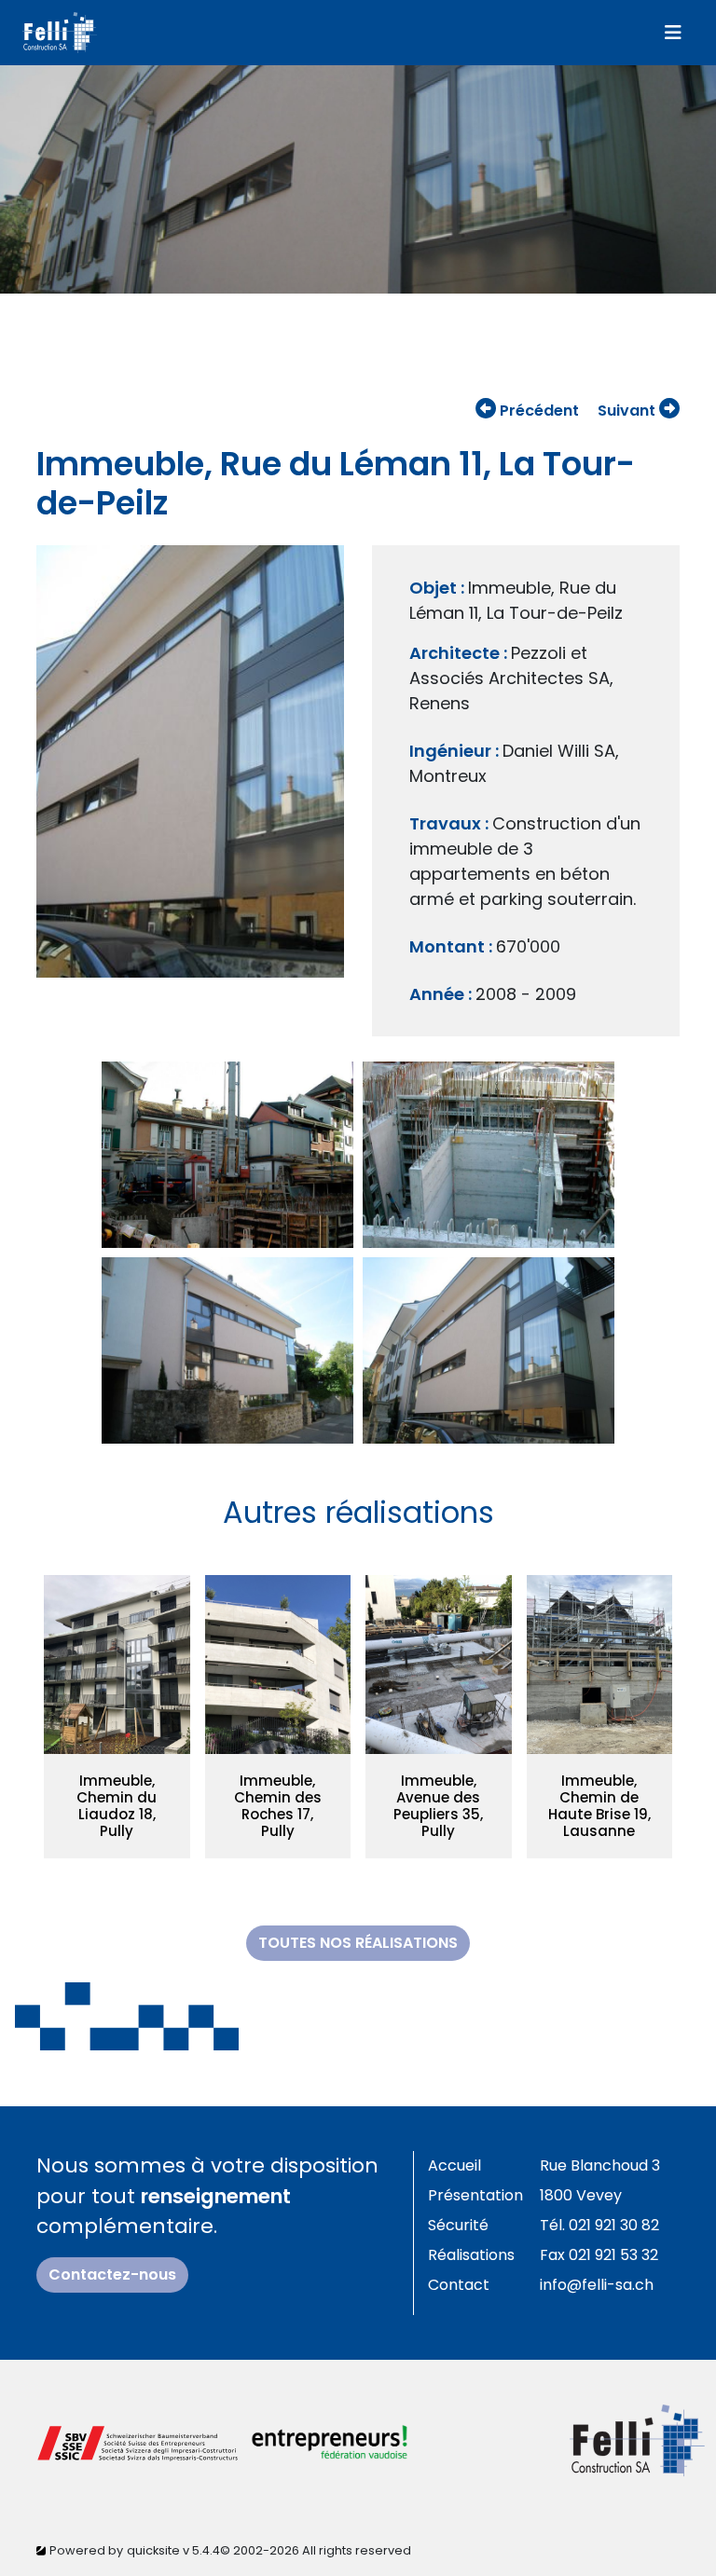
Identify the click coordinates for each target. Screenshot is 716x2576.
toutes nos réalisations (358, 1943)
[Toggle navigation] (673, 33)
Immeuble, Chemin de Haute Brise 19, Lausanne (599, 1806)
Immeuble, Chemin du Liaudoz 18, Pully (117, 1806)
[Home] (60, 33)
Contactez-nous (112, 2275)
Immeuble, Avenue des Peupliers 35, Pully (438, 1806)
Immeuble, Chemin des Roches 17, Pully (278, 1806)
